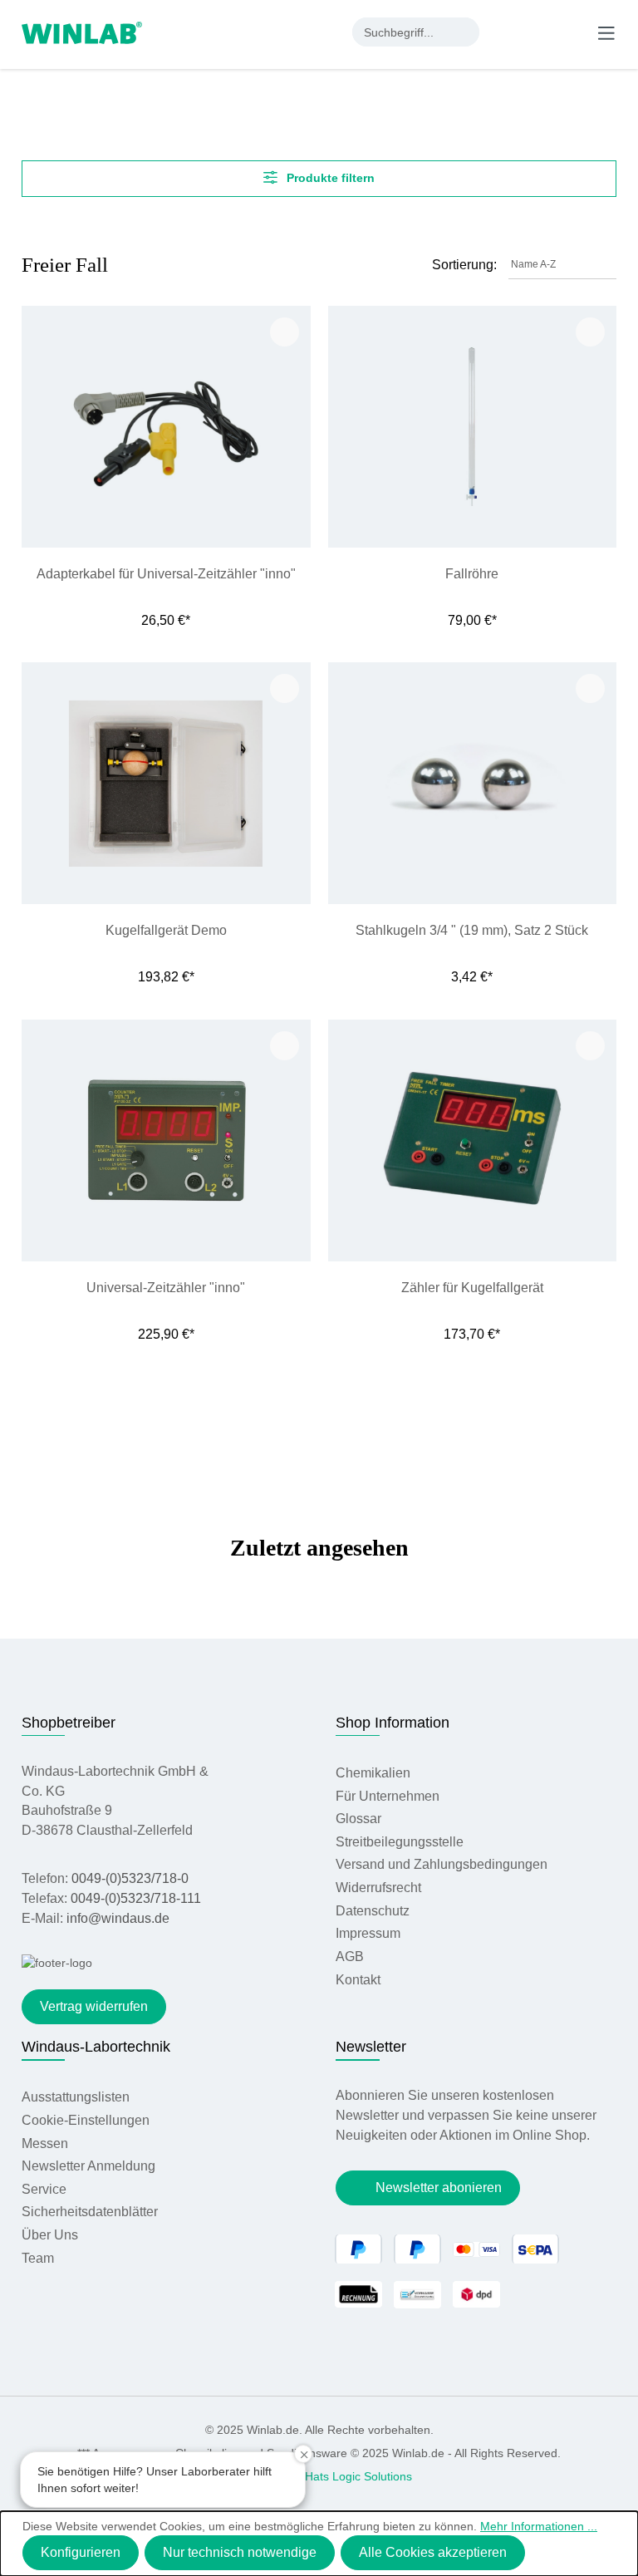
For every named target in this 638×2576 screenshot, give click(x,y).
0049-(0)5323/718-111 (136, 1898)
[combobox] (402, 32)
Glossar (358, 1819)
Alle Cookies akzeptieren (433, 2552)
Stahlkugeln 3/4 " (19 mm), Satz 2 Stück (472, 930)
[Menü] (606, 32)
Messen (45, 2143)
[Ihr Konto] (505, 32)
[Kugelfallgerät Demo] (166, 783)
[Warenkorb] (572, 32)
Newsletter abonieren (439, 2188)
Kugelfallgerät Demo (166, 930)
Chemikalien (373, 1773)
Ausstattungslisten (76, 2097)
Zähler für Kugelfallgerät (472, 1288)
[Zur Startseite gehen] (82, 32)
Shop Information (393, 1723)
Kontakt (358, 1980)
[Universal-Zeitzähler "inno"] (166, 1141)
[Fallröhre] (473, 427)
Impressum (368, 1933)
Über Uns (50, 2235)
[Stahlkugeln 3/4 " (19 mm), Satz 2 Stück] (473, 783)
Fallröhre (472, 574)
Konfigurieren (81, 2552)
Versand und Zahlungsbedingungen (442, 1864)
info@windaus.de (118, 1918)
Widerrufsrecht (378, 1888)
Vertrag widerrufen (94, 2006)
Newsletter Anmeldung (88, 2166)
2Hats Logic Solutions (355, 2476)
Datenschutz (373, 1911)
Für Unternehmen (388, 1796)
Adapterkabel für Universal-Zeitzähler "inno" (166, 574)
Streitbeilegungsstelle (400, 1842)
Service (44, 2189)
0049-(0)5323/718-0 (130, 1878)
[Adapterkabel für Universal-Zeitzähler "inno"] (166, 427)
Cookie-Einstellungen (86, 2120)
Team (38, 2258)
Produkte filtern (329, 178)
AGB (350, 1957)
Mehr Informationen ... (539, 2526)
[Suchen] (465, 32)
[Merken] (285, 332)
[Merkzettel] (539, 32)
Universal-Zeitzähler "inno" (166, 1288)
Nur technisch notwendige (240, 2552)
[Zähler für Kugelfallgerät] (473, 1141)
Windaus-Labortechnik (96, 2047)
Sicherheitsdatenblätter (90, 2212)
